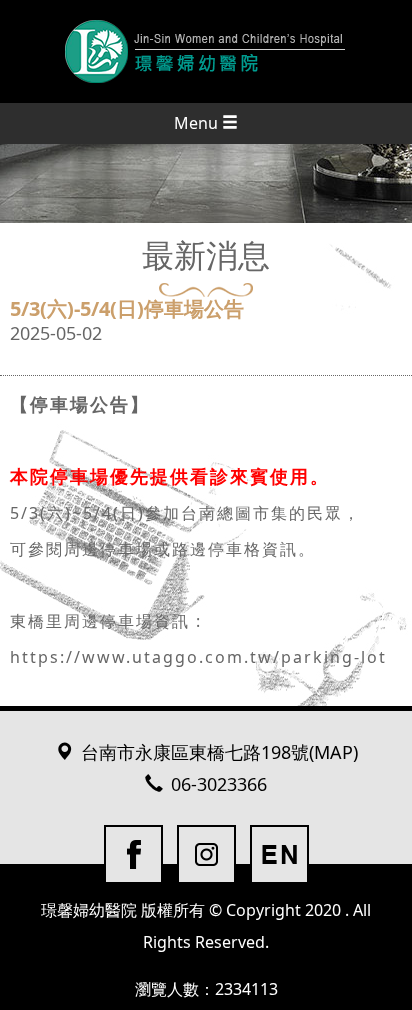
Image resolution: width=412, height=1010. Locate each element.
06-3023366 (219, 785)
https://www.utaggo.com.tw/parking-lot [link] (198, 657)
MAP (333, 753)
